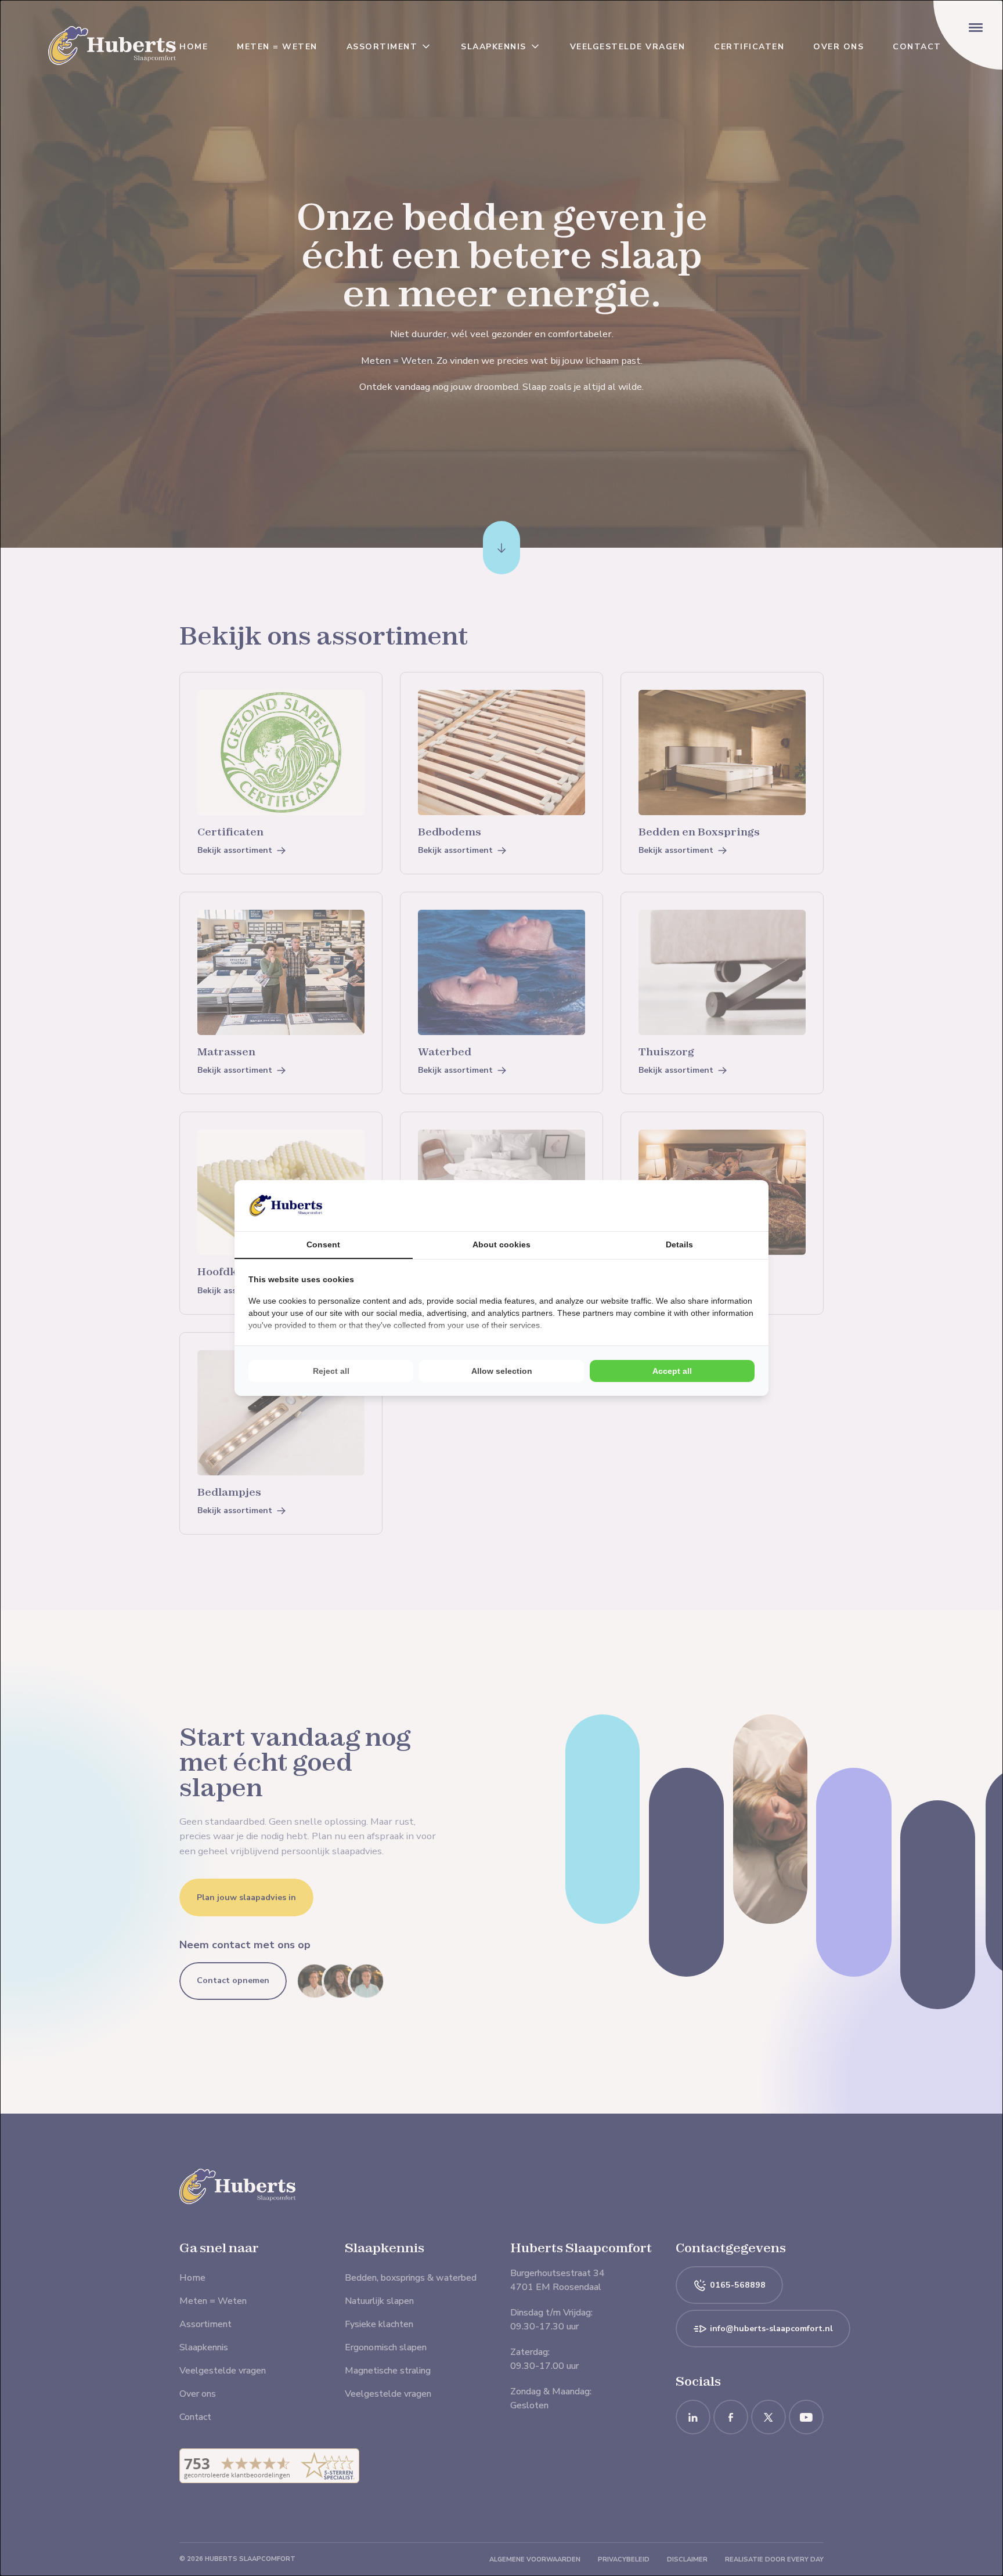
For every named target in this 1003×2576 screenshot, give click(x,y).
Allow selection (502, 1371)
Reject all (331, 1371)
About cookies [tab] (501, 1244)
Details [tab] (679, 1244)
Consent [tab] (323, 1244)
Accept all (672, 1371)
